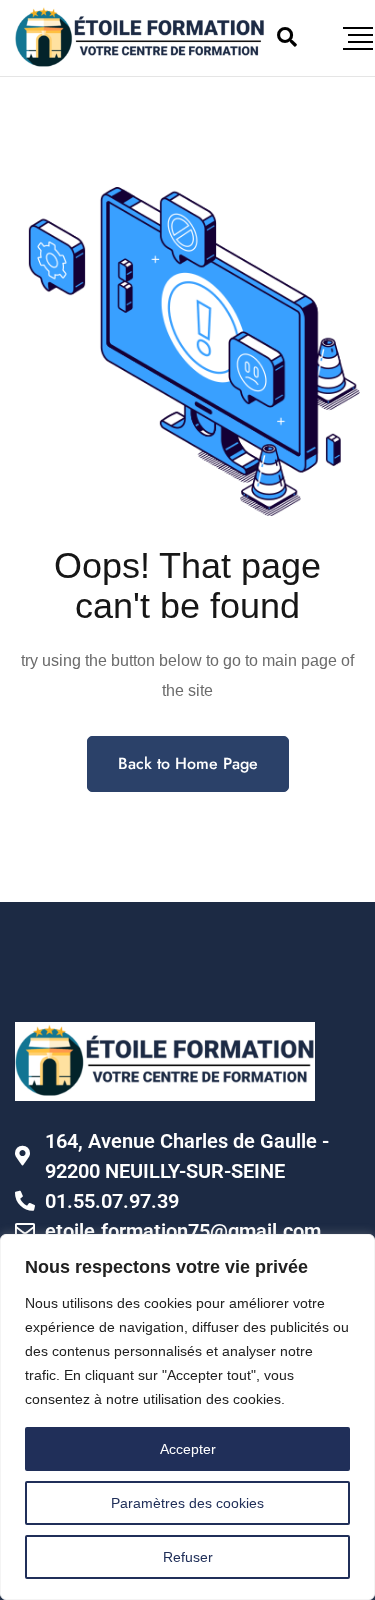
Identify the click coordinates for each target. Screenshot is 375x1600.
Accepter (188, 1449)
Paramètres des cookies (187, 1503)
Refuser (188, 1557)
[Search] (287, 37)
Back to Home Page (188, 763)
